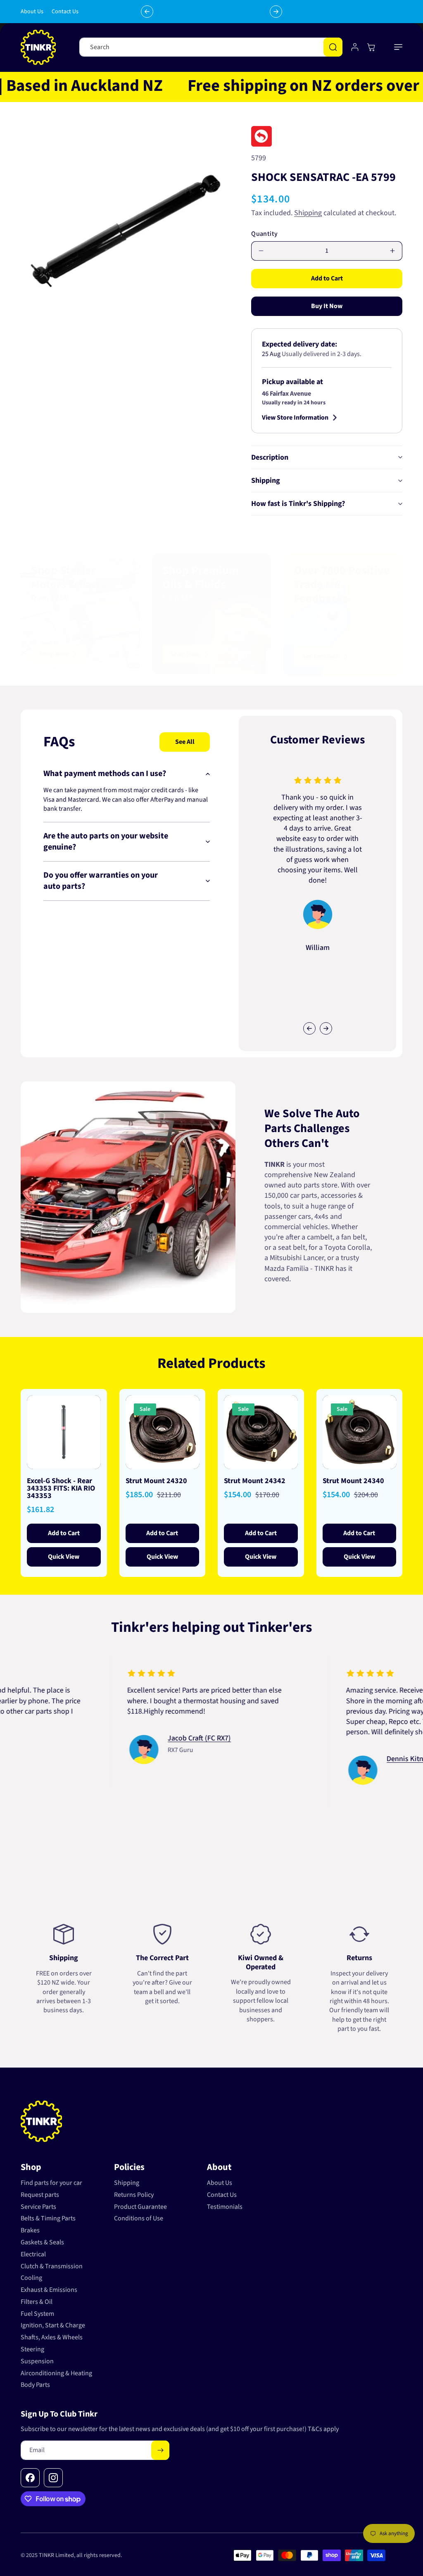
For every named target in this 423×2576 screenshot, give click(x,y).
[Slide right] (326, 1028)
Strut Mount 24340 (353, 1481)
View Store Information (295, 418)
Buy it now (327, 306)
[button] (398, 47)
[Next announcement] (276, 12)
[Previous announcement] (147, 12)
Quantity (264, 234)
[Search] (333, 47)
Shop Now (54, 654)
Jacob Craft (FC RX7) (144, 1738)
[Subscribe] (160, 2450)
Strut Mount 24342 (255, 1481)
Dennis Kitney (353, 1759)
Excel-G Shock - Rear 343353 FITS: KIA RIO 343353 (61, 1489)
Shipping (308, 213)
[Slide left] (309, 1028)
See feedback (321, 656)
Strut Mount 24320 (156, 1481)
